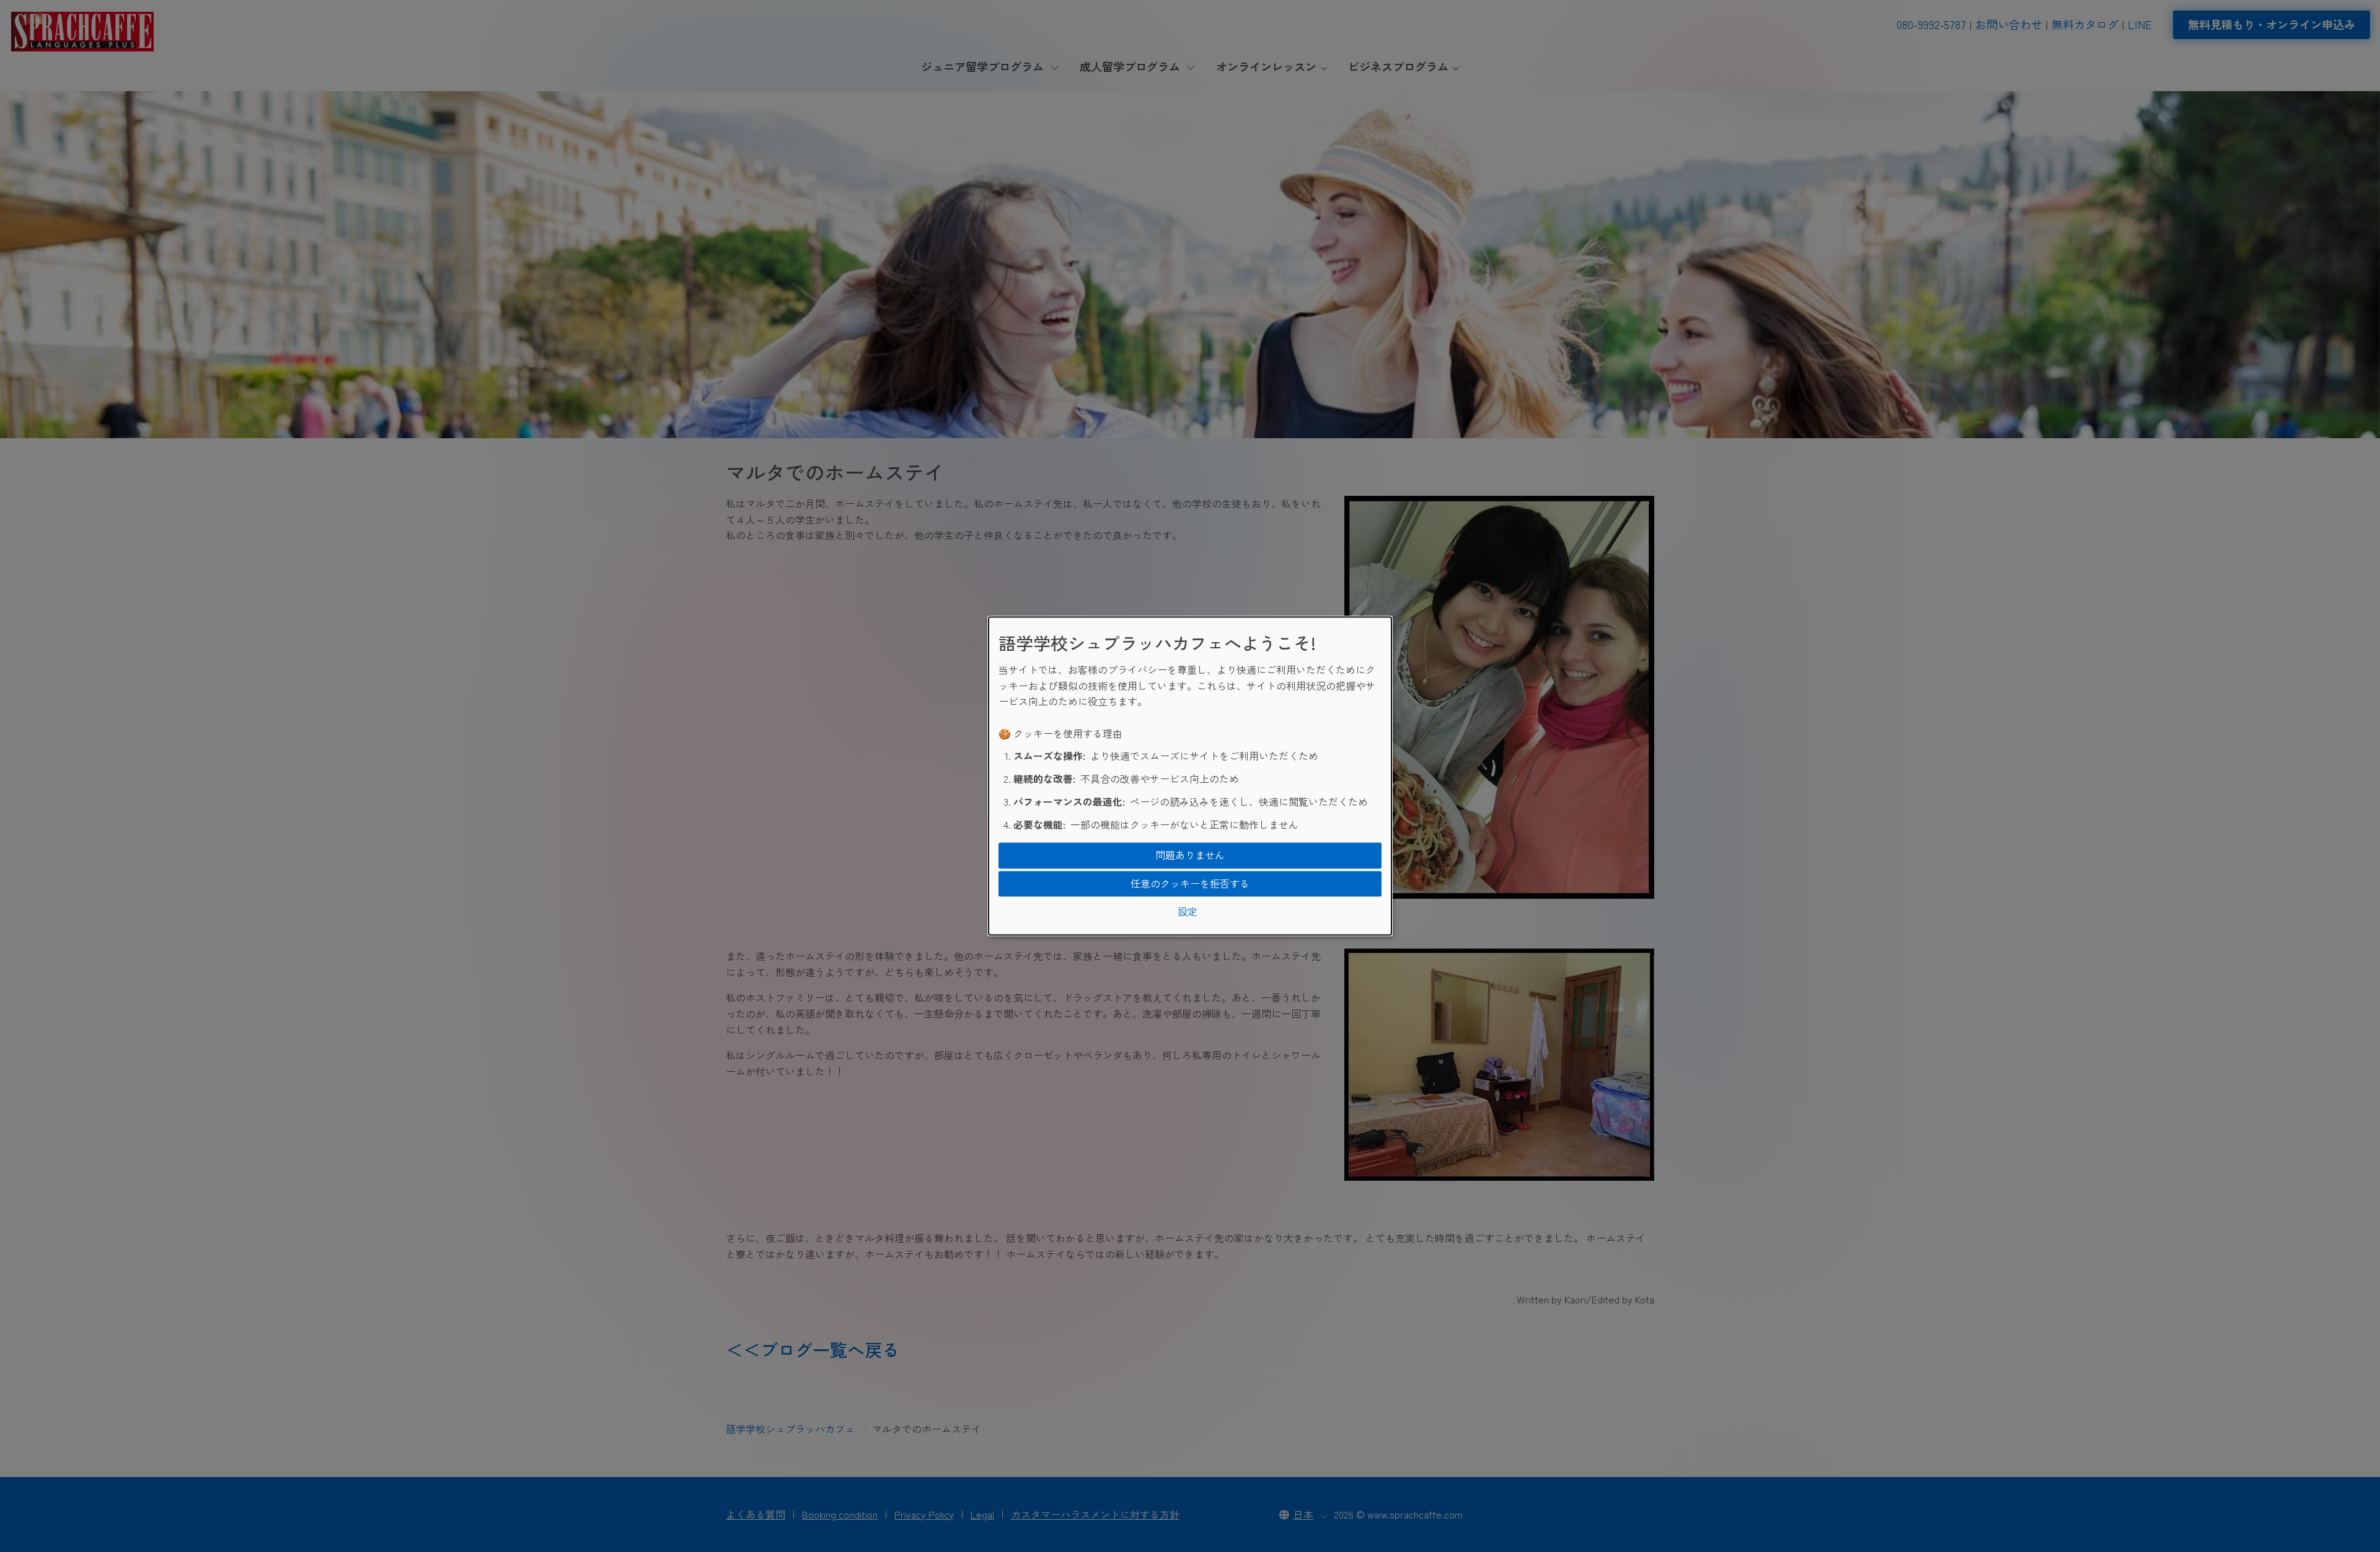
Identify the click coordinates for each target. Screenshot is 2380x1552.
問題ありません (1190, 855)
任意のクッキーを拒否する (1190, 883)
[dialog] (1190, 776)
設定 (1188, 912)
